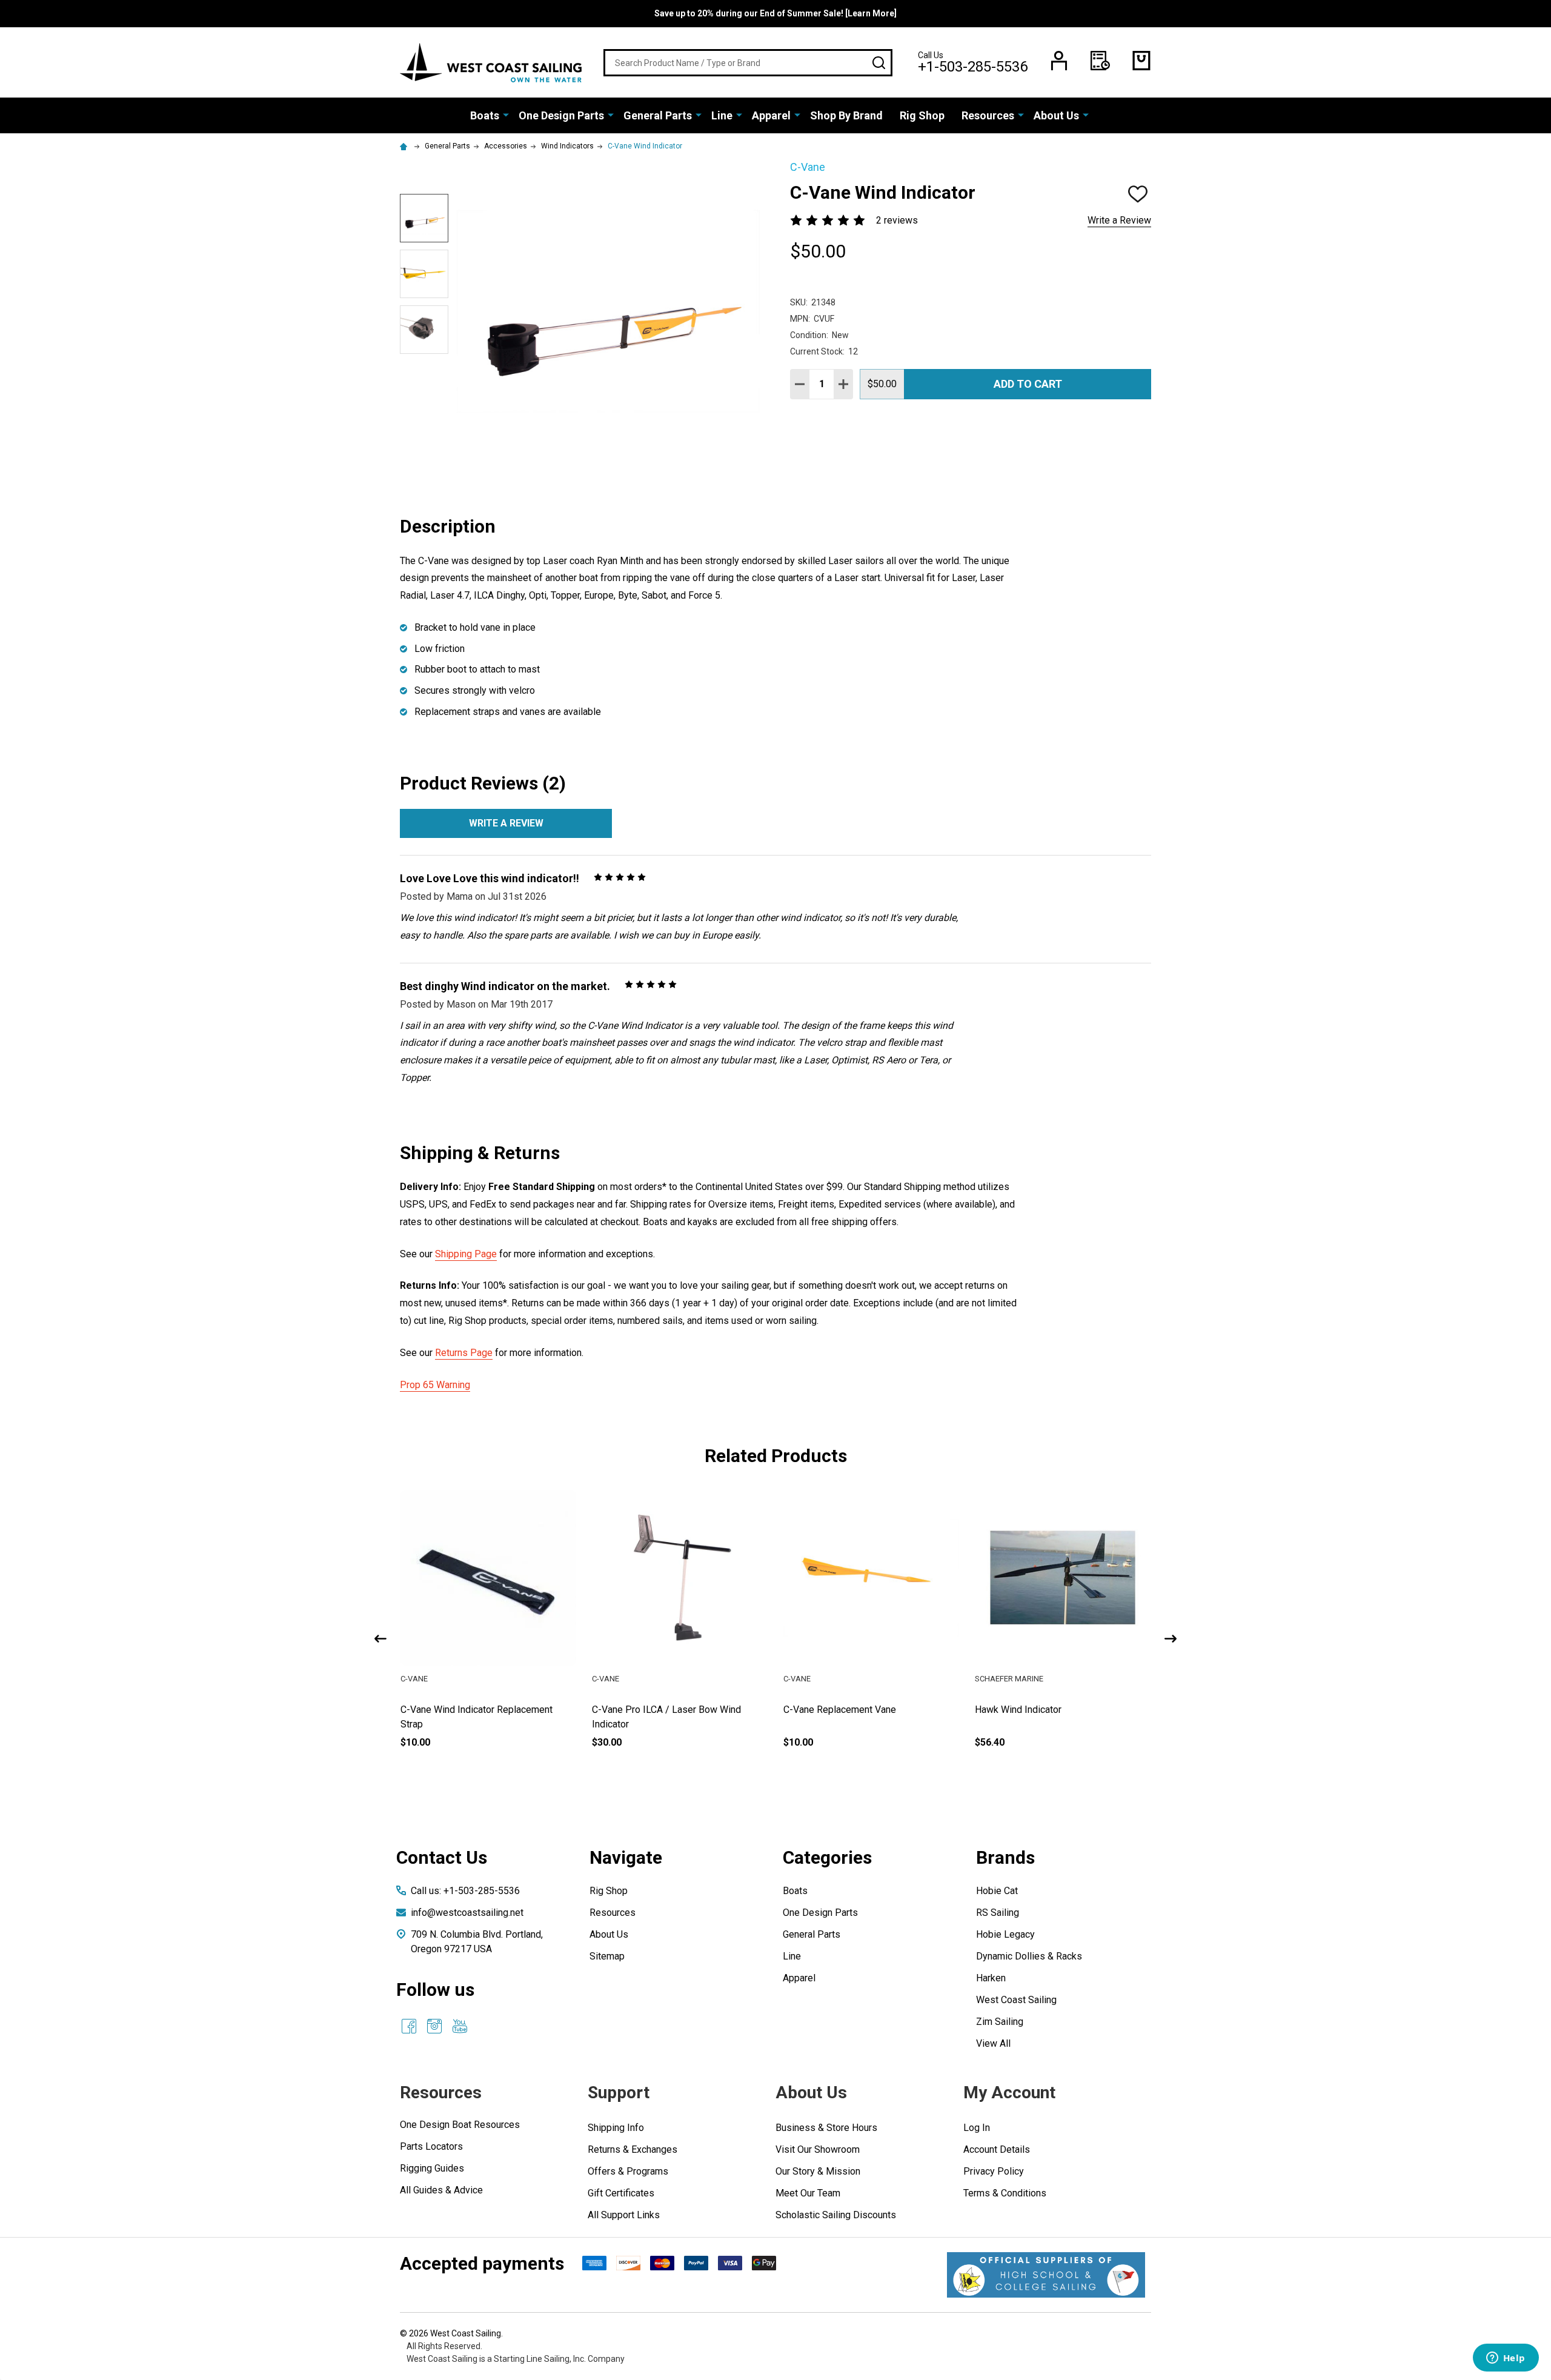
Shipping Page (466, 1254)
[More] (506, 115)
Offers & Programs (628, 2171)
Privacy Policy (994, 2171)
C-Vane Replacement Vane (1031, 1710)
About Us (1056, 115)
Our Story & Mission (818, 2171)
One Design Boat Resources (460, 2125)
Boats (485, 115)
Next (1171, 1639)
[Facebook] (409, 2026)
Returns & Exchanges (633, 2149)
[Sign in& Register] (1059, 61)
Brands (1005, 1857)
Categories (827, 1857)
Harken (991, 1978)
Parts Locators (431, 2146)
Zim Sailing (1000, 2022)
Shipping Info (616, 2128)
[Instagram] (434, 2026)
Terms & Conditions (1005, 2193)
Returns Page (464, 1353)
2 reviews (897, 220)
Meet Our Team (808, 2193)
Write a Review (1119, 220)
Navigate (626, 1857)
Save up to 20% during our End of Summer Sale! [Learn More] (775, 13)
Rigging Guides (432, 2168)
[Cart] (1141, 61)
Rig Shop (922, 115)
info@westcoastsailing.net (467, 1913)
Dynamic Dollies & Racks (1029, 1956)
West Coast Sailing (1016, 2000)
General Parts (658, 115)
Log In (977, 2128)
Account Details (997, 2149)
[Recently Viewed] (1100, 61)
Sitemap (607, 1956)
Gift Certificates (621, 2193)
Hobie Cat (997, 1891)
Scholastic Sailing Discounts (836, 2215)
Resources (988, 115)
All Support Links (624, 2215)
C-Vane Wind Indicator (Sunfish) (467, 1710)
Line (722, 115)
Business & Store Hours (826, 2128)
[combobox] (748, 63)
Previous (380, 1639)
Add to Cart (1028, 384)
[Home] (405, 146)
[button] (1046, 2275)
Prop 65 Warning (435, 1385)
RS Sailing (998, 1913)
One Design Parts (561, 115)
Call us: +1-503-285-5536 (465, 1891)
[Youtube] (460, 2026)
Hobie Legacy (1005, 1934)
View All (993, 2043)
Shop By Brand (846, 115)
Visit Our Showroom (818, 2149)
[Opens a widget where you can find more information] (1506, 2359)
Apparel (771, 115)
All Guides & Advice (441, 2190)
